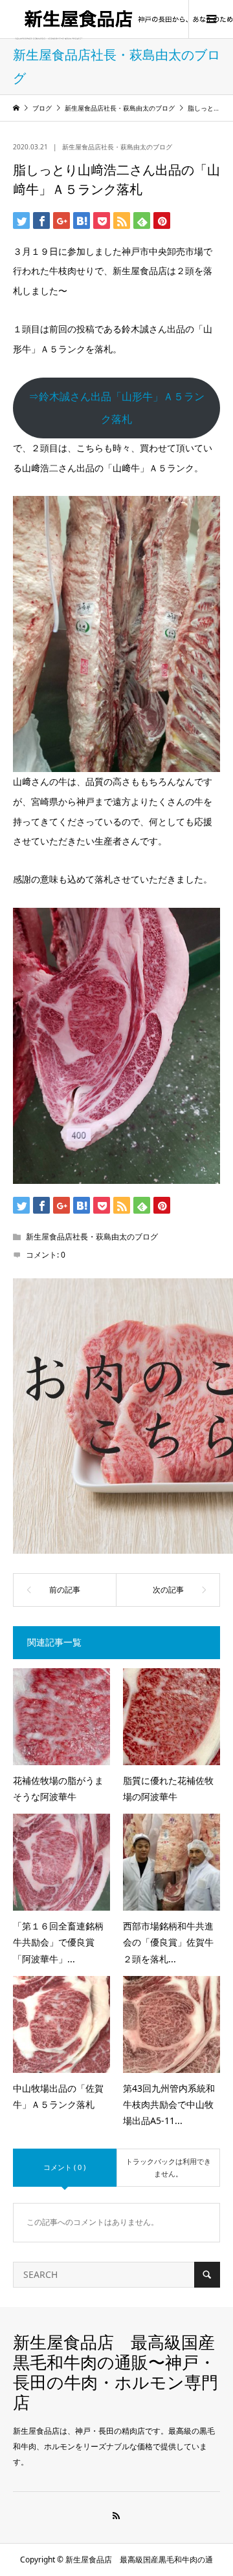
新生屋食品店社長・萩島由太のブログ (117, 147)
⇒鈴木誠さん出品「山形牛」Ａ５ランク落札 (116, 408)
